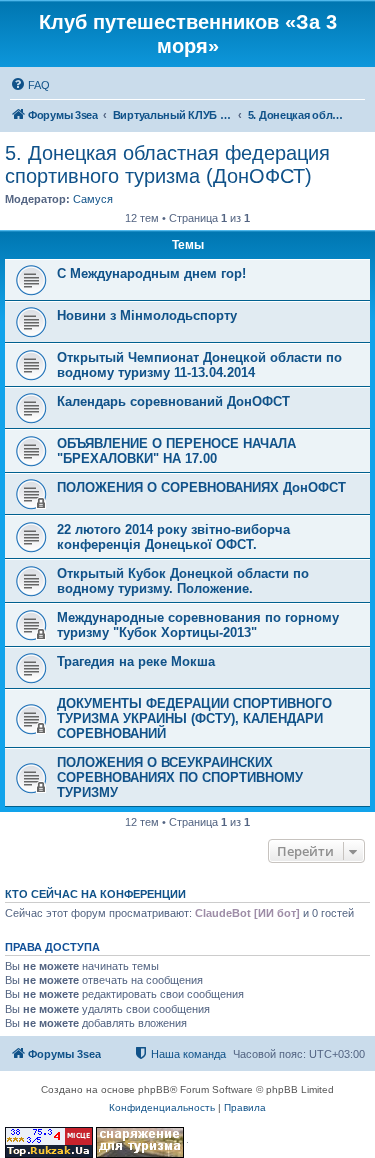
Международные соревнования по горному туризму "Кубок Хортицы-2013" (198, 625)
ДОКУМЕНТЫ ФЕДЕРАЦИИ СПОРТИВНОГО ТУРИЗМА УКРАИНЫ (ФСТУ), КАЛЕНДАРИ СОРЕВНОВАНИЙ (194, 718)
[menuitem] (30, 85)
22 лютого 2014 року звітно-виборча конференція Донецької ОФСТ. (173, 537)
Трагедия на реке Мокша (136, 661)
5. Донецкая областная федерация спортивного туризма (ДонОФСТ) (167, 164)
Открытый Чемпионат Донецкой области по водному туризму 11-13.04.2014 (199, 365)
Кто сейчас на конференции (95, 894)
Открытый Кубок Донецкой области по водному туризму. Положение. (183, 581)
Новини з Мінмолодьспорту (147, 315)
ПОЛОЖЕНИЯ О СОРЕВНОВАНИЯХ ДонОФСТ (201, 487)
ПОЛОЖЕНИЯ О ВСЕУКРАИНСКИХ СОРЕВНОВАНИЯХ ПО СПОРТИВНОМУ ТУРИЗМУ (180, 777)
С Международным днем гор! (151, 273)
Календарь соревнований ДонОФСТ (173, 401)
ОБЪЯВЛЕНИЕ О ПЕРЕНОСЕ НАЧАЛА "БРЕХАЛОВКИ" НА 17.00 (176, 451)
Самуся (93, 199)
